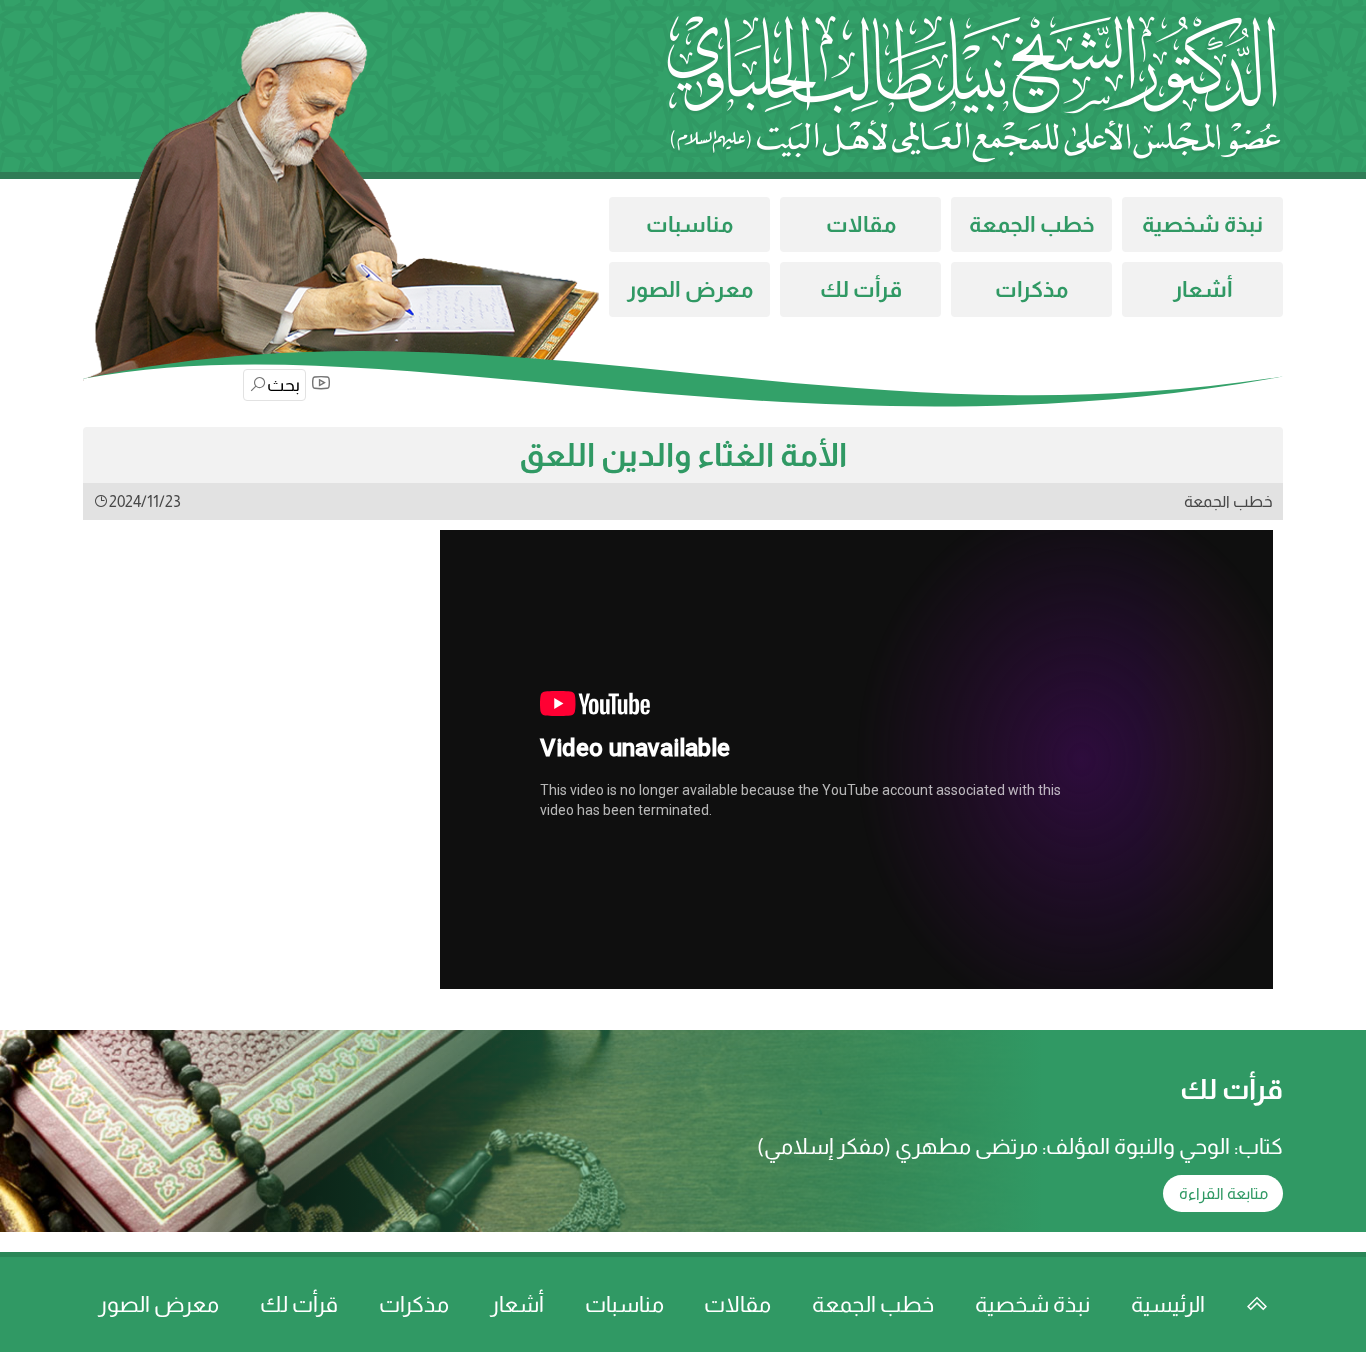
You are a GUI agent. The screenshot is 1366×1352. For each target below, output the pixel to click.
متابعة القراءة (1223, 1193)
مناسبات (689, 224)
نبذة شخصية (1202, 224)
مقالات (861, 224)
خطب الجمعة (1032, 224)
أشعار (1203, 289)
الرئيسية (1168, 1304)
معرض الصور (690, 289)
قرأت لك (861, 289)
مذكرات (1031, 289)
